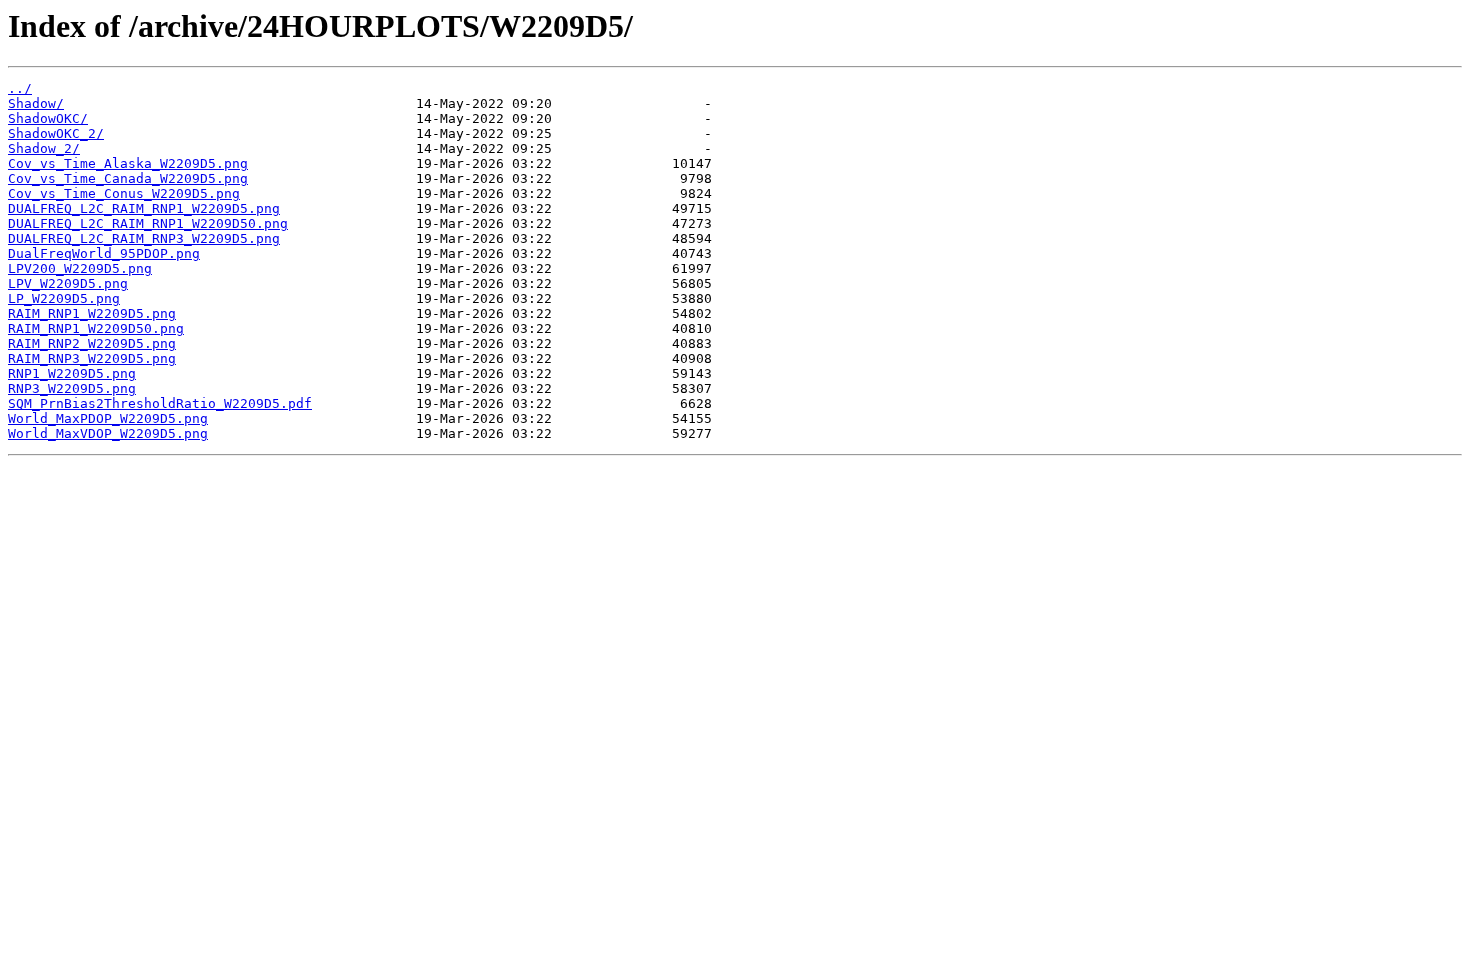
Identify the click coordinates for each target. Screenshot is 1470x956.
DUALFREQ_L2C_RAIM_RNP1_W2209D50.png (148, 223)
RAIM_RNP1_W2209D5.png (92, 313)
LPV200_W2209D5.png (80, 268)
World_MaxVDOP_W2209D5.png (108, 433)
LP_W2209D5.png (64, 298)
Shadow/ (36, 103)
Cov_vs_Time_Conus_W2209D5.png (124, 193)
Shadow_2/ (44, 148)
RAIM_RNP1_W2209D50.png (96, 328)
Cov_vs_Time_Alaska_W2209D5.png (128, 163)
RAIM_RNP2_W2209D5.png (92, 343)
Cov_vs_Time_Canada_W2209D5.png (128, 178)
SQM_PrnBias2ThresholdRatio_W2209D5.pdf (160, 403)
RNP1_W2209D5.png (72, 373)
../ (20, 88)
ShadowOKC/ (48, 118)
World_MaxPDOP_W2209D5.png (108, 418)
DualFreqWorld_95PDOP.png (104, 253)
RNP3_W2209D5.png (72, 388)
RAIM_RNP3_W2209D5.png (92, 358)
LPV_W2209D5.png (68, 283)
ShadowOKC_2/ (56, 133)
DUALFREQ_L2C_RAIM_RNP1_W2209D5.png (144, 208)
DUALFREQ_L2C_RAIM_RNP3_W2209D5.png (144, 238)
